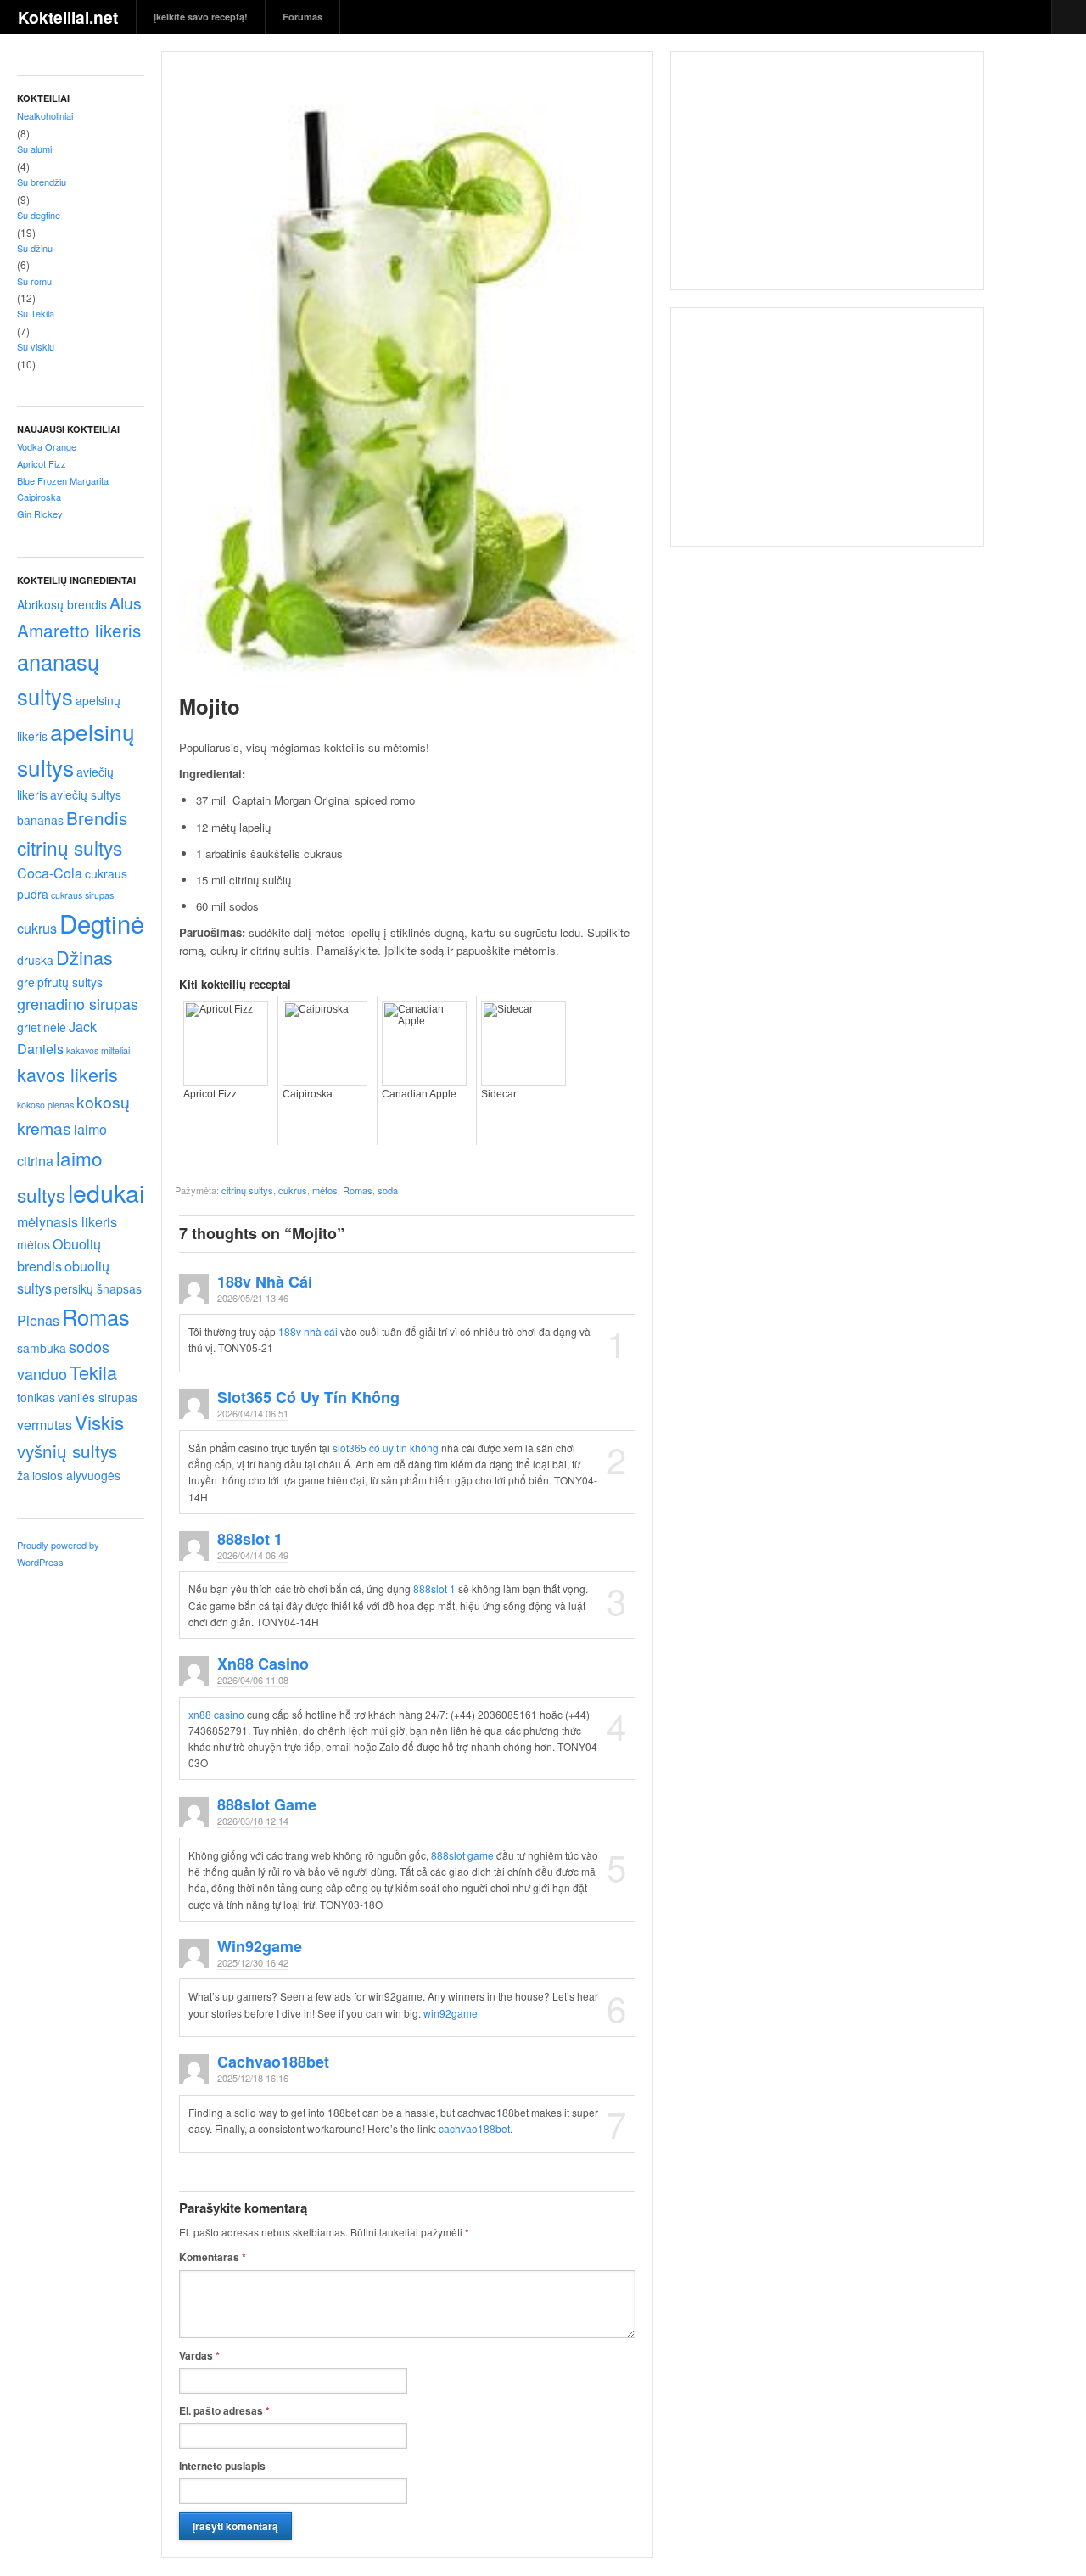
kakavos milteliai (98, 1050)
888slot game (267, 1804)
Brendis (97, 817)
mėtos (34, 1244)
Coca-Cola (50, 873)
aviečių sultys (86, 794)
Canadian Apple (419, 1094)
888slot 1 (250, 1539)
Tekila (93, 1372)
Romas (96, 1316)
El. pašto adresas (224, 2410)
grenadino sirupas (78, 1003)
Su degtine (39, 215)
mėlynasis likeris (67, 1221)
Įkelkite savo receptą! (201, 17)
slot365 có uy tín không (308, 1397)
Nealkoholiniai (45, 115)
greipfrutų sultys (60, 982)
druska (35, 960)
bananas (40, 820)
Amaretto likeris (79, 630)
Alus (126, 603)
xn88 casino (263, 1664)
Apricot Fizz (42, 463)
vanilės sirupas (98, 1397)
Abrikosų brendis (62, 604)
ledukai (106, 1192)
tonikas (36, 1397)
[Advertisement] (827, 179)
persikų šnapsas (98, 1288)
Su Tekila (36, 313)
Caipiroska (39, 497)
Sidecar (499, 1094)
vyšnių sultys (67, 1451)
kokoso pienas (45, 1105)
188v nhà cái (265, 1282)
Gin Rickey (40, 514)
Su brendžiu (42, 182)
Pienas (38, 1320)
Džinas (84, 957)
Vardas (199, 2355)
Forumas (302, 17)
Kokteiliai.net (68, 17)
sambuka (42, 1348)
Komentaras (213, 2257)
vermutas (45, 1424)
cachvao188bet (273, 2062)
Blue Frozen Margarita (63, 480)
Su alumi (34, 149)
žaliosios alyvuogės (69, 1475)
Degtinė (102, 923)
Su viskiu (36, 346)
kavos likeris (67, 1074)
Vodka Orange (47, 446)
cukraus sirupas (82, 895)
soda (388, 1190)
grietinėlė (42, 1027)
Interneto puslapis (222, 2466)
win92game (260, 1946)
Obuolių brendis (59, 1254)
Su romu (34, 281)
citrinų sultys (70, 847)
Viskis (99, 1422)
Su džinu (35, 248)
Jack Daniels (57, 1037)
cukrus (37, 928)
